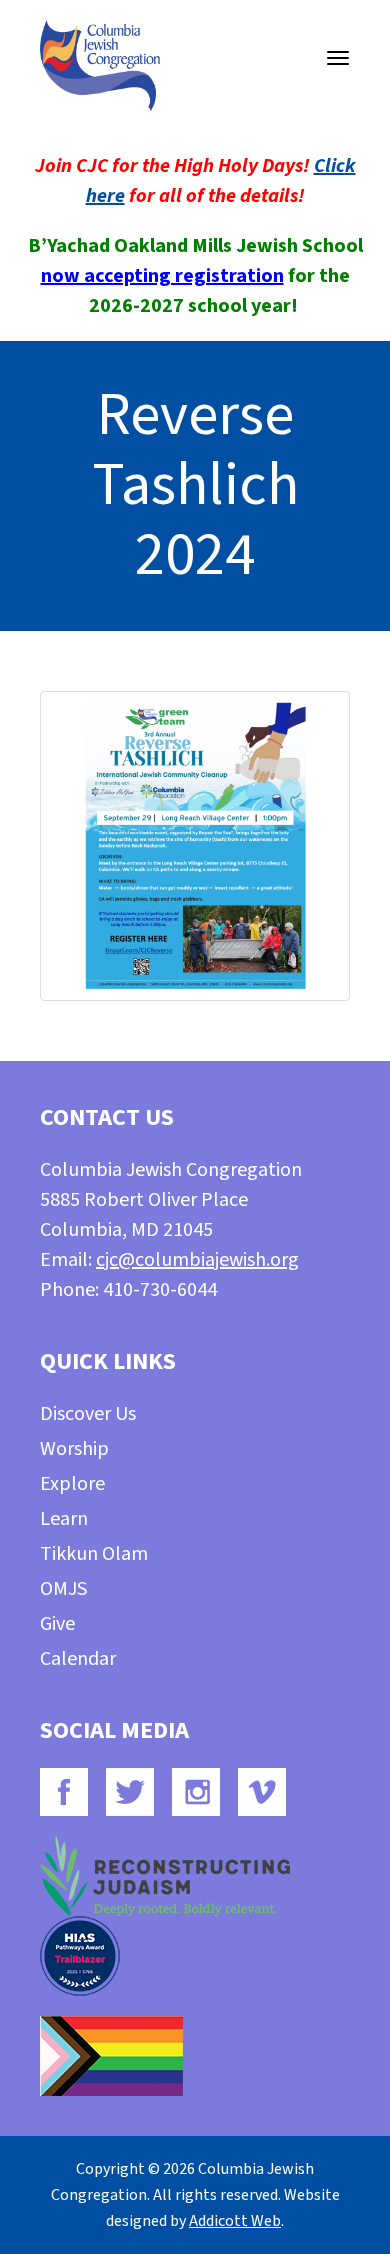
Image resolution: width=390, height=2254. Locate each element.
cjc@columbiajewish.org (197, 1260)
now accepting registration (162, 276)
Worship (74, 1449)
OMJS (63, 1589)
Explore (72, 1484)
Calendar (78, 1659)
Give (57, 1624)
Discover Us (88, 1414)
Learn (64, 1519)
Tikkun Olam (94, 1554)
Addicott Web (235, 2221)
